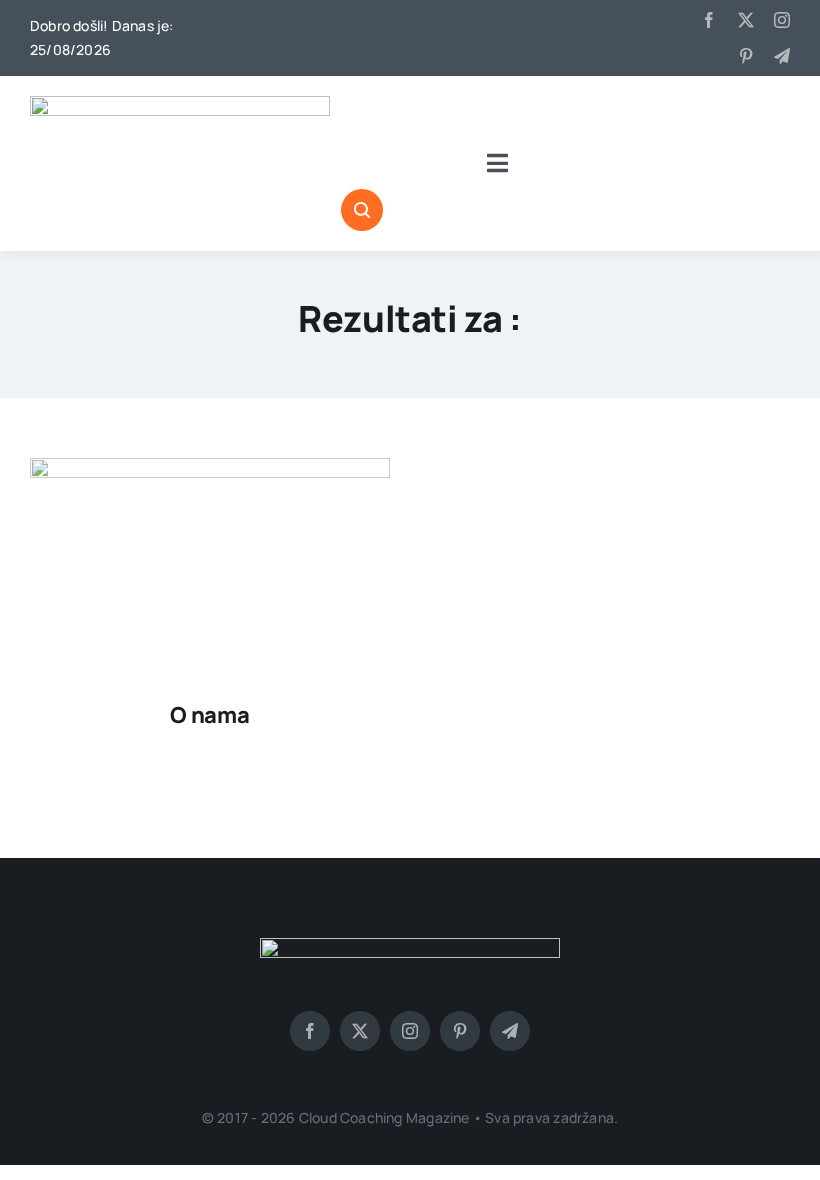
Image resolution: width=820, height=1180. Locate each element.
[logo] (180, 104)
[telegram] (782, 56)
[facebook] (709, 20)
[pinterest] (746, 56)
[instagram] (782, 20)
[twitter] (746, 20)
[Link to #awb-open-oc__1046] (362, 210)
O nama (210, 715)
